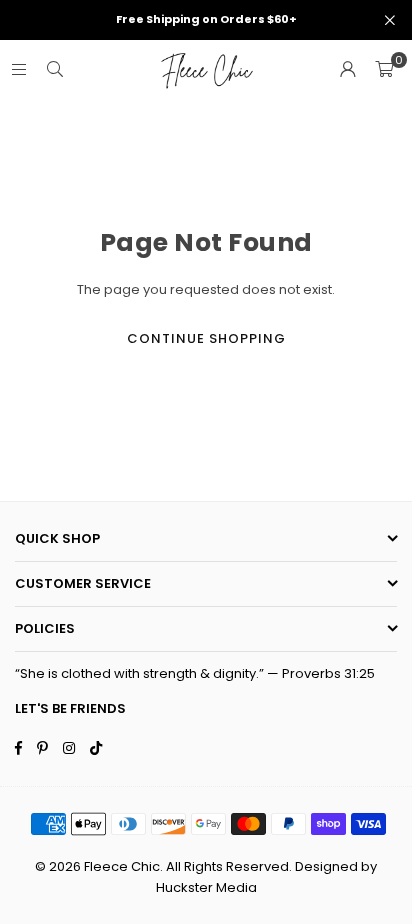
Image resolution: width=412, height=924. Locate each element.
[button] (384, 70)
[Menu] (19, 69)
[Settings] (348, 70)
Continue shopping (206, 338)
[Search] (55, 69)
